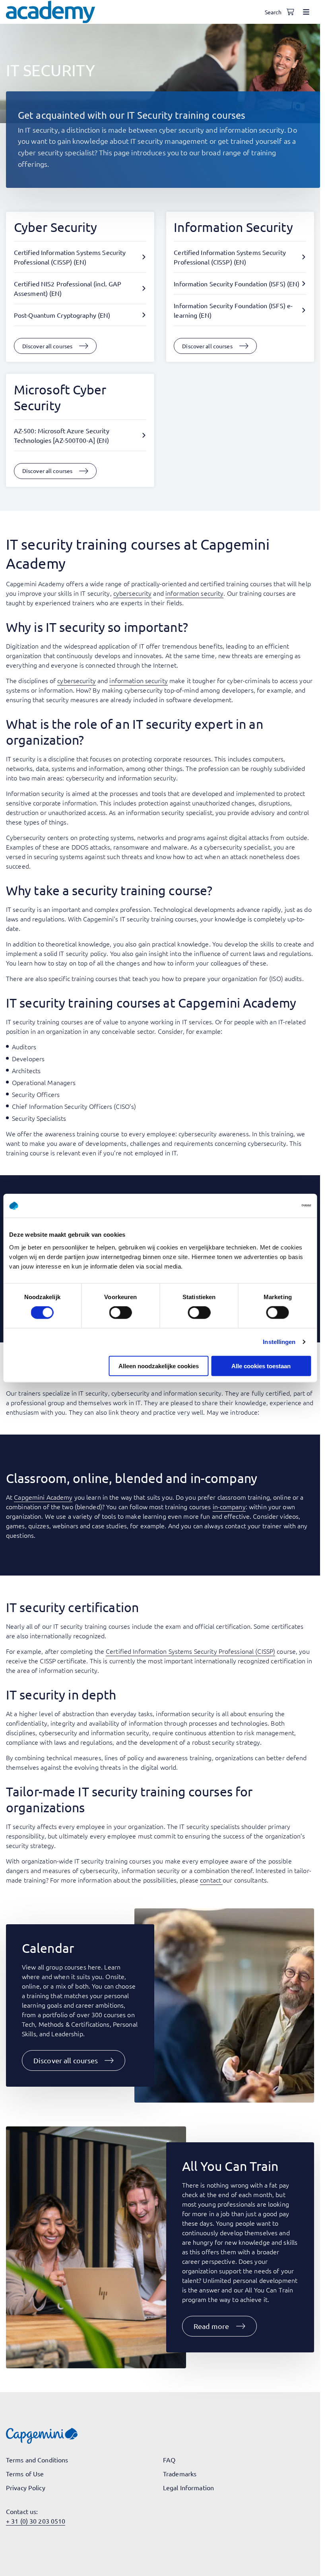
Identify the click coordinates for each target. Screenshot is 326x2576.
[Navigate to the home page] (50, 12)
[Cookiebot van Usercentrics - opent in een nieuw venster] (276, 1206)
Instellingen (279, 1342)
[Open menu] (306, 12)
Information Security (233, 227)
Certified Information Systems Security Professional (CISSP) (190, 1651)
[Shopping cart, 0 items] (290, 12)
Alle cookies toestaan (261, 1366)
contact (211, 1880)
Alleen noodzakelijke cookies (159, 1366)
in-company (229, 1506)
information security (194, 593)
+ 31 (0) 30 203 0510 (36, 2521)
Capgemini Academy (43, 1497)
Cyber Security (56, 227)
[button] (74, 2060)
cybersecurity (133, 593)
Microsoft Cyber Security (60, 397)
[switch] (121, 1313)
